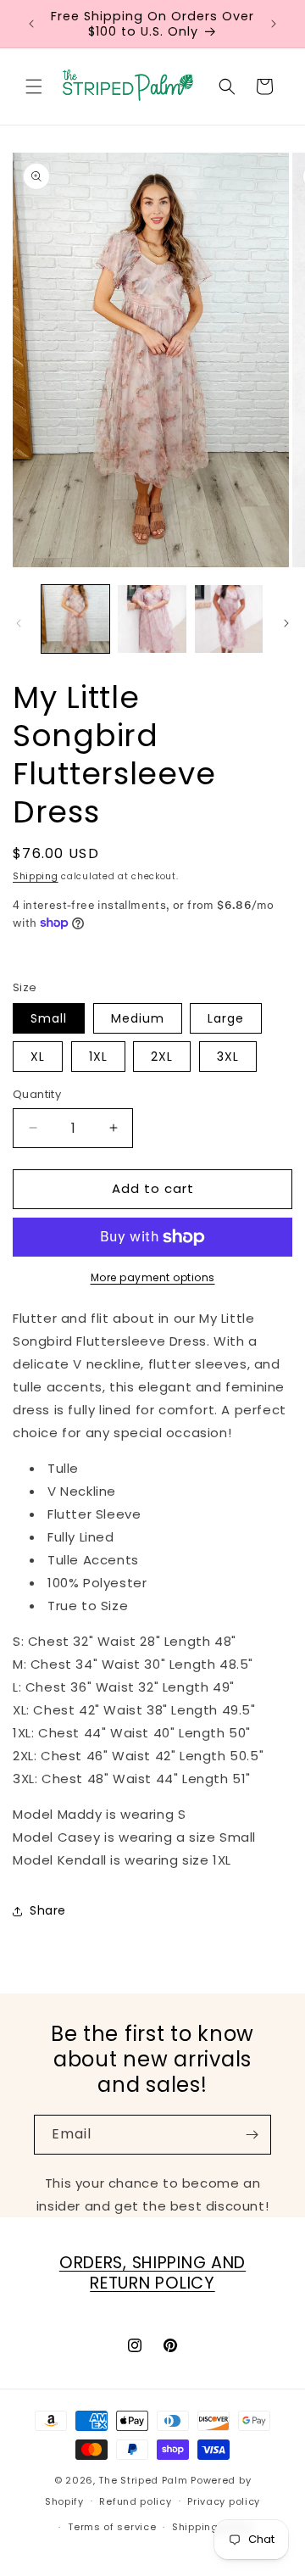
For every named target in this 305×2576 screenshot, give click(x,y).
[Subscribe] (252, 2135)
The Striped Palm (143, 2480)
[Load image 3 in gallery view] (229, 619)
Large (226, 1018)
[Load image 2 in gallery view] (152, 619)
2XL (162, 1057)
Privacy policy (224, 2501)
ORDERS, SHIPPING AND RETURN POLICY (152, 2273)
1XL (98, 1057)
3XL (228, 1057)
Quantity (37, 1094)
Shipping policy (213, 2527)
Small (49, 1018)
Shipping (36, 876)
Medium (138, 1018)
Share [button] (48, 1910)
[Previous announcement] (31, 24)
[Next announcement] (274, 24)
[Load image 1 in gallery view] (75, 619)
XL (38, 1057)
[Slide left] (19, 623)
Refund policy (135, 2501)
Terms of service (112, 2527)
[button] (34, 86)
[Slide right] (286, 623)
